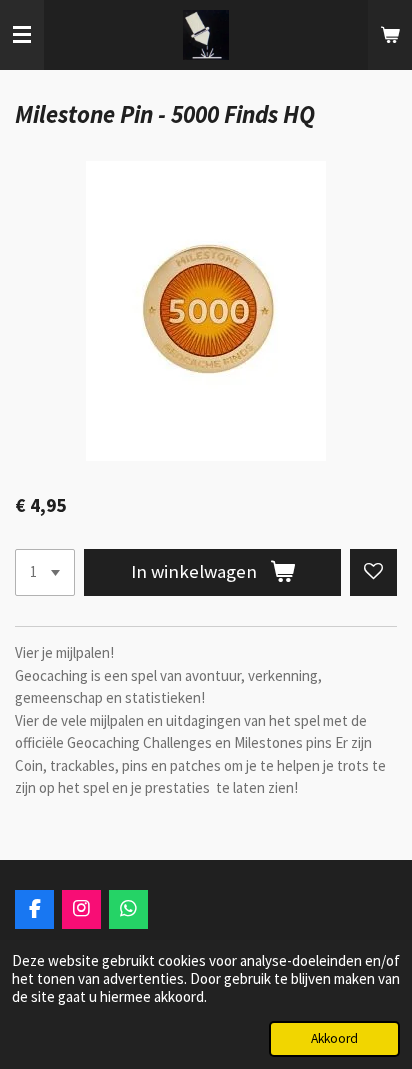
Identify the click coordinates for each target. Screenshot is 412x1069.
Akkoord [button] (334, 1038)
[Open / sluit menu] (22, 35)
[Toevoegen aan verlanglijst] (373, 572)
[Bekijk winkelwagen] (390, 35)
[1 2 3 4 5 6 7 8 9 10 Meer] (45, 572)
